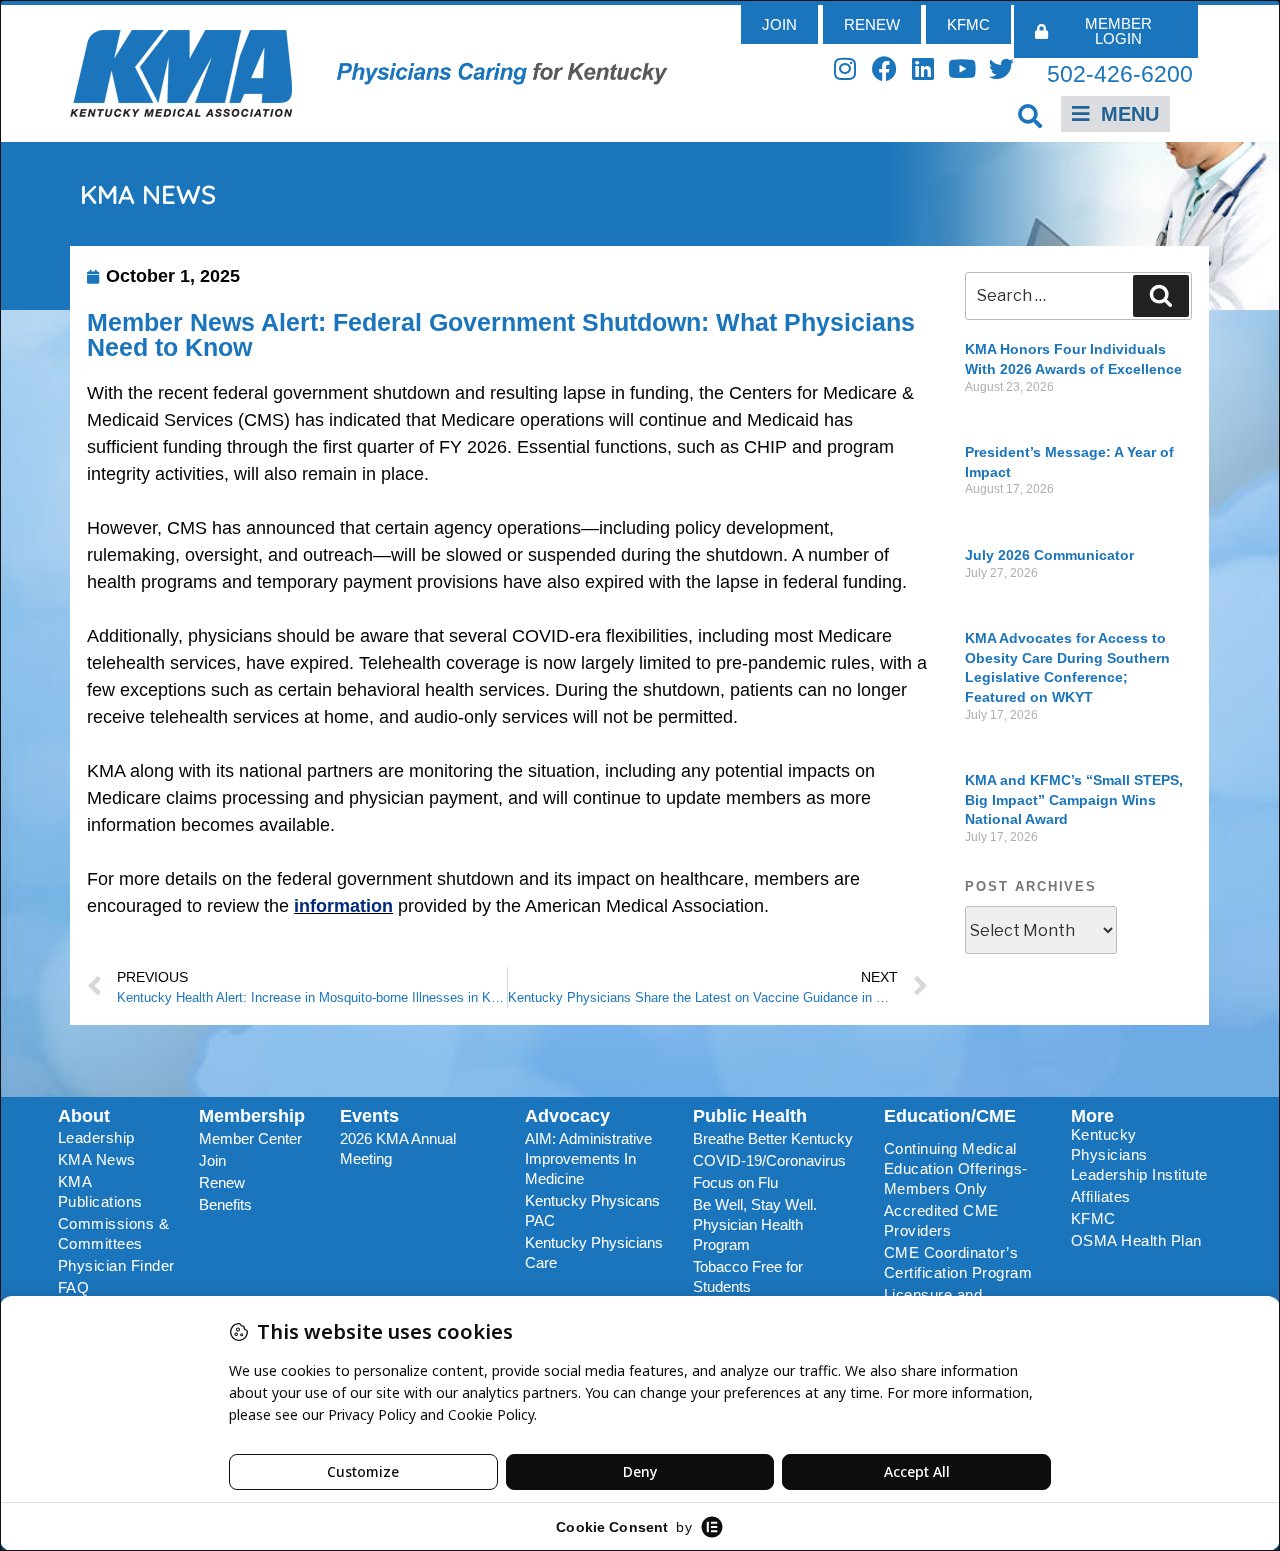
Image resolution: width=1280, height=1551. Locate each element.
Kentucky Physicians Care (594, 1252)
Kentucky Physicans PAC (592, 1210)
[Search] (1161, 296)
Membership (252, 1116)
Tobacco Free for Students (748, 1276)
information (343, 906)
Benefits (225, 1204)
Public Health (750, 1116)
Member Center (250, 1138)
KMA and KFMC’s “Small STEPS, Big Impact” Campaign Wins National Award (1074, 799)
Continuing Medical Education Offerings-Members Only (956, 1168)
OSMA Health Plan (1136, 1240)
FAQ (74, 1287)
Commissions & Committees (114, 1233)
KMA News (97, 1159)
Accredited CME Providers (941, 1220)
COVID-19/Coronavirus (769, 1160)
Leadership (96, 1137)
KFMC (1093, 1218)
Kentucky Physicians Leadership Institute (1139, 1154)
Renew (222, 1182)
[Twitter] (1001, 68)
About (84, 1116)
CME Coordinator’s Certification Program (958, 1262)
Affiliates (1101, 1196)
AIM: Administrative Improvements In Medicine (588, 1158)
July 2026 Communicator (1049, 555)
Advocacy (567, 1116)
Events (369, 1116)
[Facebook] (884, 68)
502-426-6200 (1120, 74)
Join (212, 1160)
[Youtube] (962, 68)
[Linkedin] (923, 68)
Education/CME (950, 1116)
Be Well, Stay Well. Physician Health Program (755, 1224)
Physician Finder (116, 1265)
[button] (1030, 115)
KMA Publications (100, 1191)
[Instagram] (845, 68)
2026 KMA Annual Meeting (398, 1148)
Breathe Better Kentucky (773, 1138)
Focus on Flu (735, 1182)
